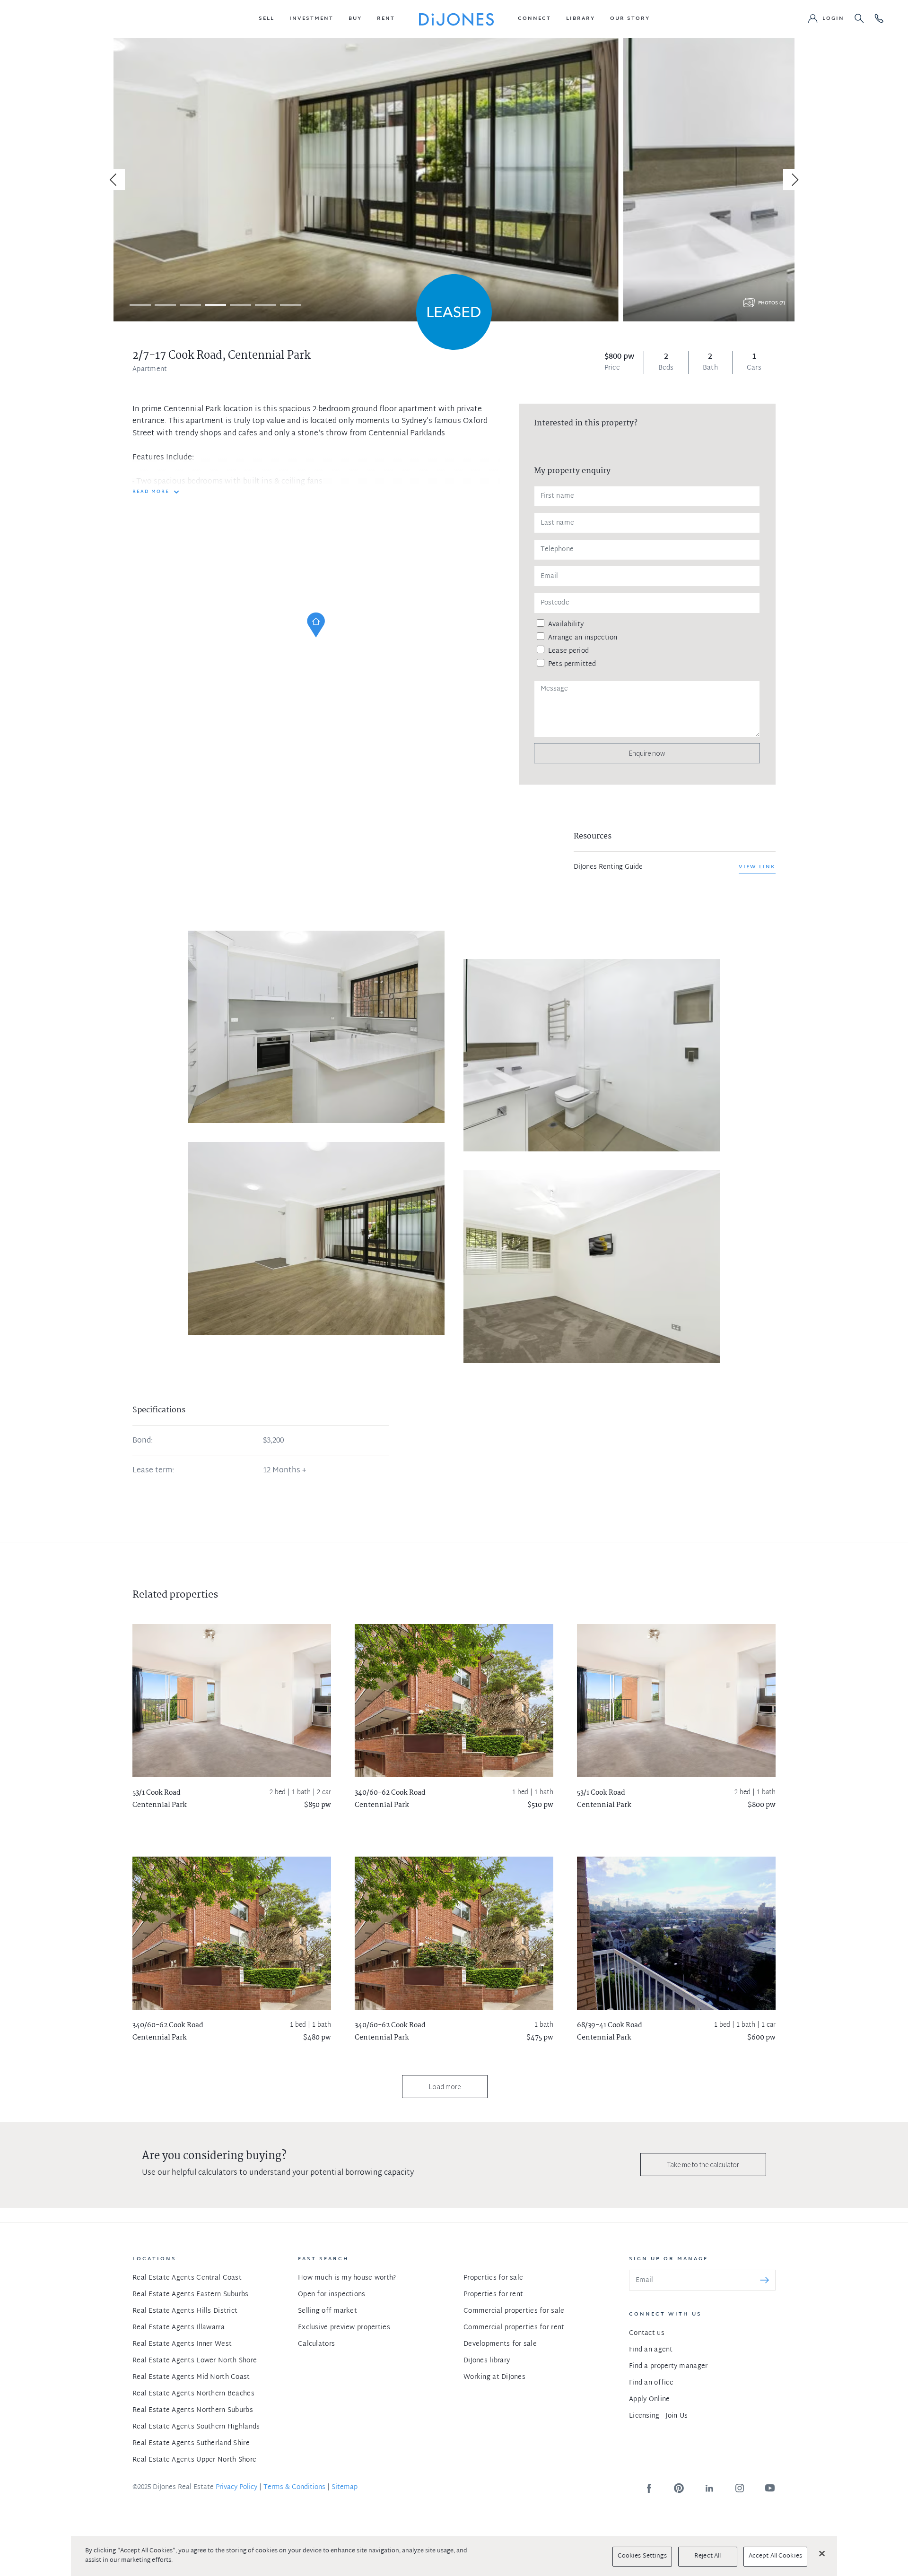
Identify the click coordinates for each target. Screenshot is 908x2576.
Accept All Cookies (775, 2556)
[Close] (822, 2553)
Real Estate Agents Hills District (185, 2311)
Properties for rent (493, 2295)
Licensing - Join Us (658, 2416)
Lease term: (153, 1471)
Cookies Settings (642, 2556)
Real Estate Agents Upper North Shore (194, 2460)
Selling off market (327, 2311)
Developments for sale (500, 2344)
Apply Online (649, 2399)
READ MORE (151, 492)
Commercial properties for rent (514, 2328)
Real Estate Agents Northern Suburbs (193, 2410)
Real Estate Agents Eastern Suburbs (191, 2295)
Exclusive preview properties (344, 2328)
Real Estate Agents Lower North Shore (195, 2361)
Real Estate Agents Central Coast (187, 2278)
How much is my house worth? (347, 2278)
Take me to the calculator (703, 2165)
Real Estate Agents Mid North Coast (191, 2377)
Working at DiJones (494, 2377)
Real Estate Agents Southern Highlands (196, 2427)
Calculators (316, 2344)
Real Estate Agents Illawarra (179, 2328)
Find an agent (651, 2350)
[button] (266, 19)
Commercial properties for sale (514, 2311)
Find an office (651, 2383)
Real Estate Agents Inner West (182, 2344)
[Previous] (114, 180)
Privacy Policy (236, 2487)
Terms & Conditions (294, 2487)
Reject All (707, 2556)
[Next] (794, 180)
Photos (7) (772, 303)
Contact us (647, 2333)
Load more (445, 2087)
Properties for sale (493, 2278)
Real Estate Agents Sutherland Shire (191, 2443)
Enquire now (647, 753)
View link (757, 867)
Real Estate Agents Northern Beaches (193, 2394)
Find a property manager (668, 2366)
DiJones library (487, 2361)
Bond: (143, 1441)
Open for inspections (332, 2295)
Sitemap (345, 2487)
